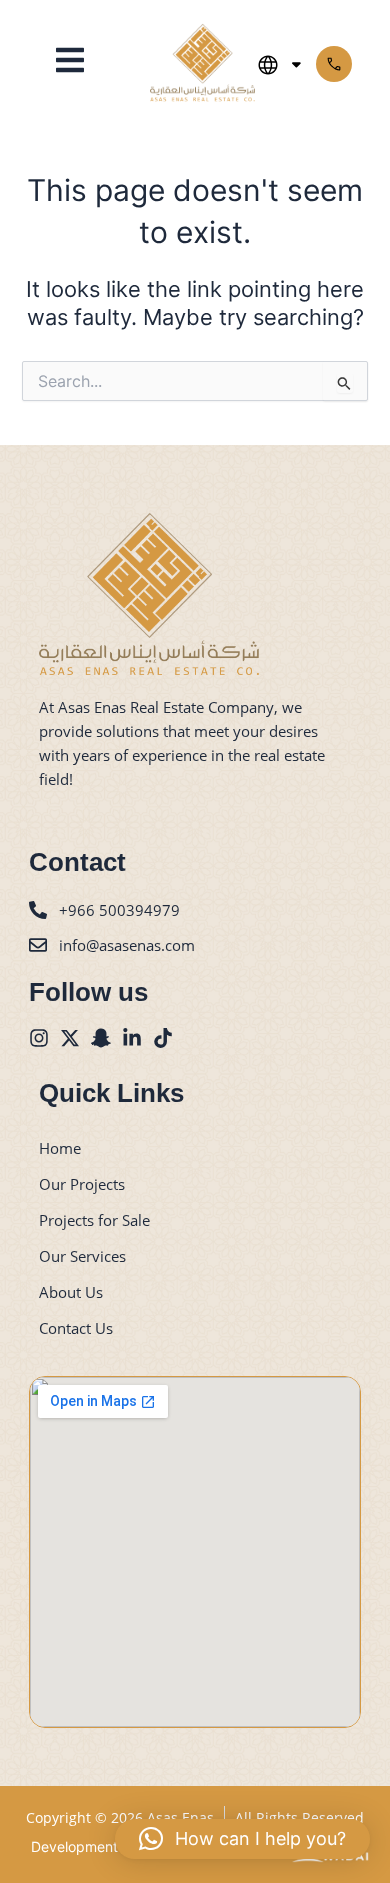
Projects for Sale (94, 1220)
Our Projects (82, 1184)
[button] (70, 62)
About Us (71, 1292)
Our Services (82, 1256)
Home (60, 1148)
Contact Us (76, 1328)
